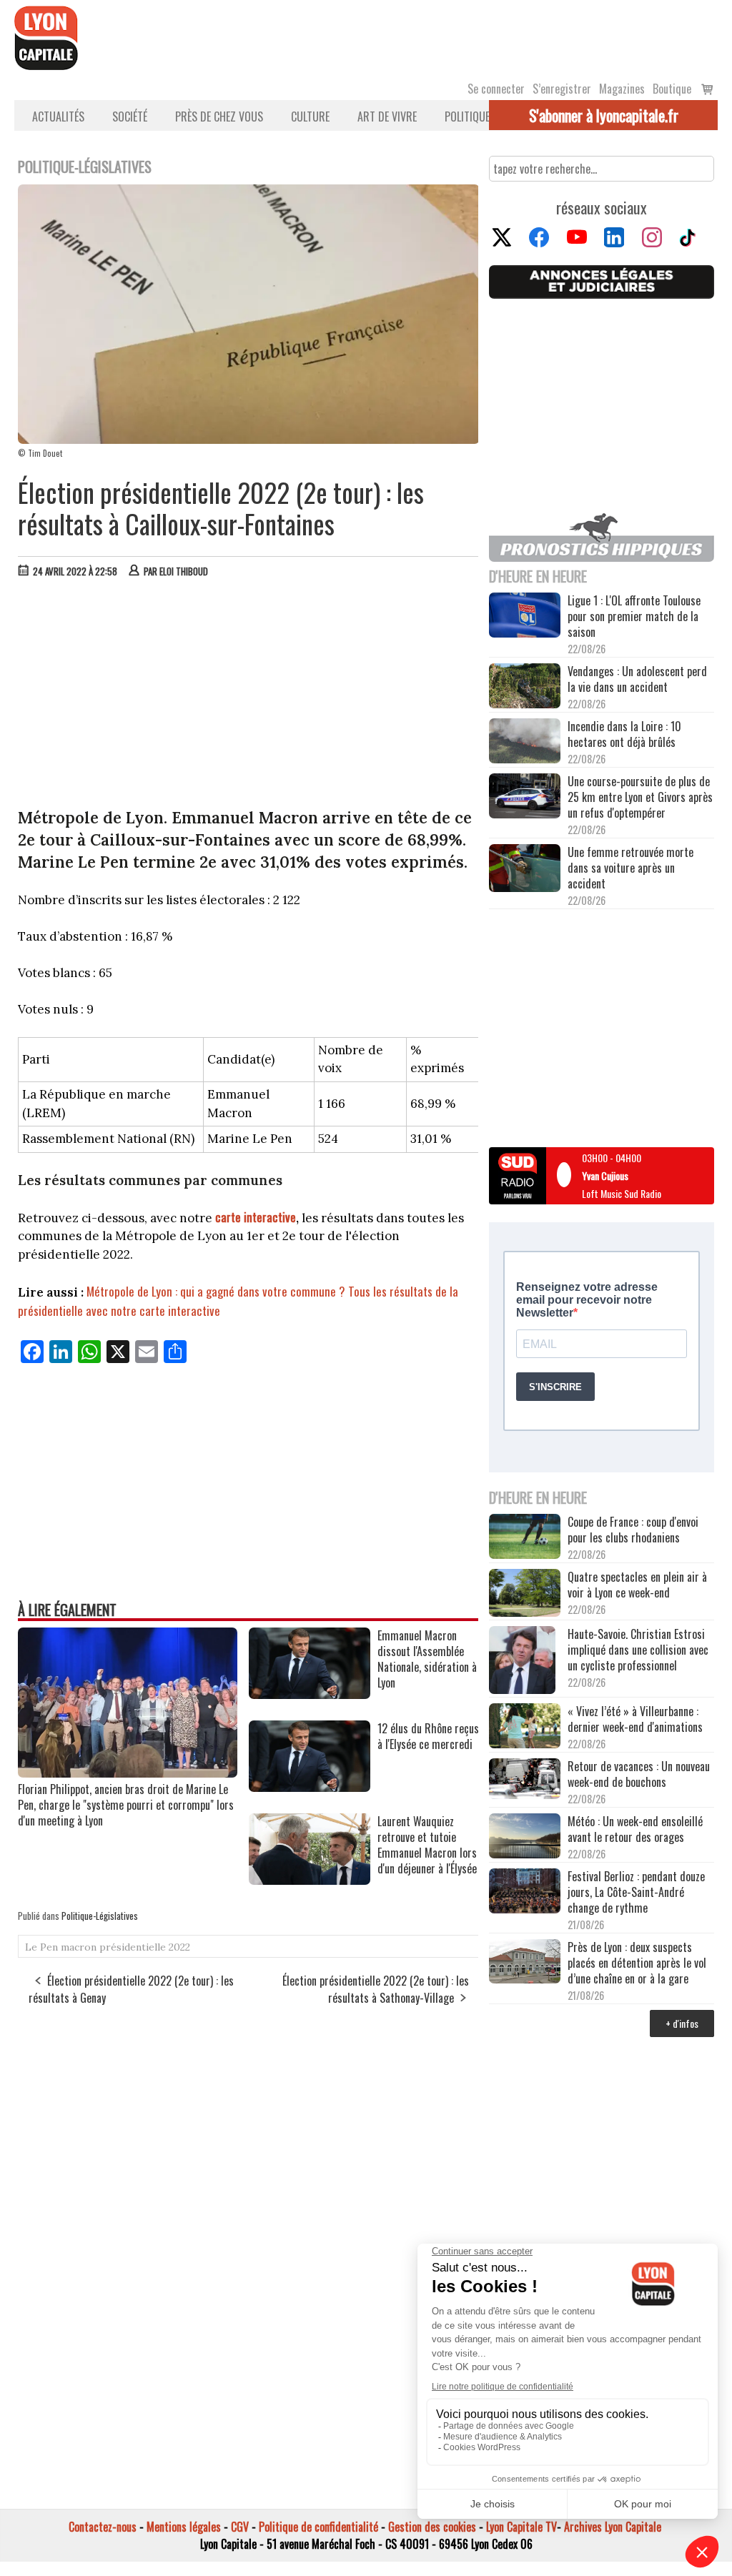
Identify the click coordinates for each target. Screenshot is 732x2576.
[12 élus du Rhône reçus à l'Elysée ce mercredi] (310, 1787)
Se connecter (496, 89)
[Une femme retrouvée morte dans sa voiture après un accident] (525, 870)
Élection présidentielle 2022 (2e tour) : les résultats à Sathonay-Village (376, 1989)
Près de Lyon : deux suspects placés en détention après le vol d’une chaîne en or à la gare (637, 1963)
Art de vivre (387, 117)
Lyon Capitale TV (521, 2527)
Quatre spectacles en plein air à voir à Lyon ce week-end (637, 1585)
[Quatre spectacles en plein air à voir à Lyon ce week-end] (525, 1594)
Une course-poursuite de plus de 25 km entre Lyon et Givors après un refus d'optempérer (640, 797)
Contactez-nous (103, 2527)
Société (130, 117)
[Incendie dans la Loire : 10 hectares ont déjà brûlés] (525, 742)
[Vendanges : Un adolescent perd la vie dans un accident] (525, 687)
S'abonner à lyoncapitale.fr (604, 115)
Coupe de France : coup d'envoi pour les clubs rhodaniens (633, 1530)
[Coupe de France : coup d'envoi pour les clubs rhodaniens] (525, 1538)
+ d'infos (682, 2023)
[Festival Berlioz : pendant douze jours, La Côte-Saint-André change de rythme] (525, 1892)
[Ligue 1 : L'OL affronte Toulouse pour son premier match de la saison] (525, 616)
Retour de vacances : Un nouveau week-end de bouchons (639, 1774)
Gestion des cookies (432, 2527)
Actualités (58, 117)
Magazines (622, 89)
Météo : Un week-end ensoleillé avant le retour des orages (635, 1829)
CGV (240, 2527)
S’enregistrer (562, 89)
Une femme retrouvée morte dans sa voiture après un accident (630, 868)
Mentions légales (184, 2527)
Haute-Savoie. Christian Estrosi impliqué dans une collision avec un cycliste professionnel (638, 1650)
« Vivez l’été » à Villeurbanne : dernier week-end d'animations (635, 1719)
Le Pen (41, 1947)
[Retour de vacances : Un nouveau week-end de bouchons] (525, 1780)
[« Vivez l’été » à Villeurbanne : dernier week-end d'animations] (525, 1727)
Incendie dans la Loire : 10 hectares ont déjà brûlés (624, 734)
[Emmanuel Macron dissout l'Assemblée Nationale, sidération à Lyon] (310, 1694)
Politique (467, 117)
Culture (310, 117)
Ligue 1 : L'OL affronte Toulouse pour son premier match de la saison (634, 616)
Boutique (672, 89)
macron (79, 1947)
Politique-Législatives (100, 1916)
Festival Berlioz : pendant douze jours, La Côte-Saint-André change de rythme (636, 1892)
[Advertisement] (249, 696)
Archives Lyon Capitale (613, 2527)
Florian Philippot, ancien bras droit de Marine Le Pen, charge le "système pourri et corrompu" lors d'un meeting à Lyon (126, 1805)
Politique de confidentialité (318, 2527)
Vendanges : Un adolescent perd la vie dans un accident (637, 679)
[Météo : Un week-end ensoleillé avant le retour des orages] (525, 1837)
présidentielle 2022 (145, 1947)
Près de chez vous (219, 117)
